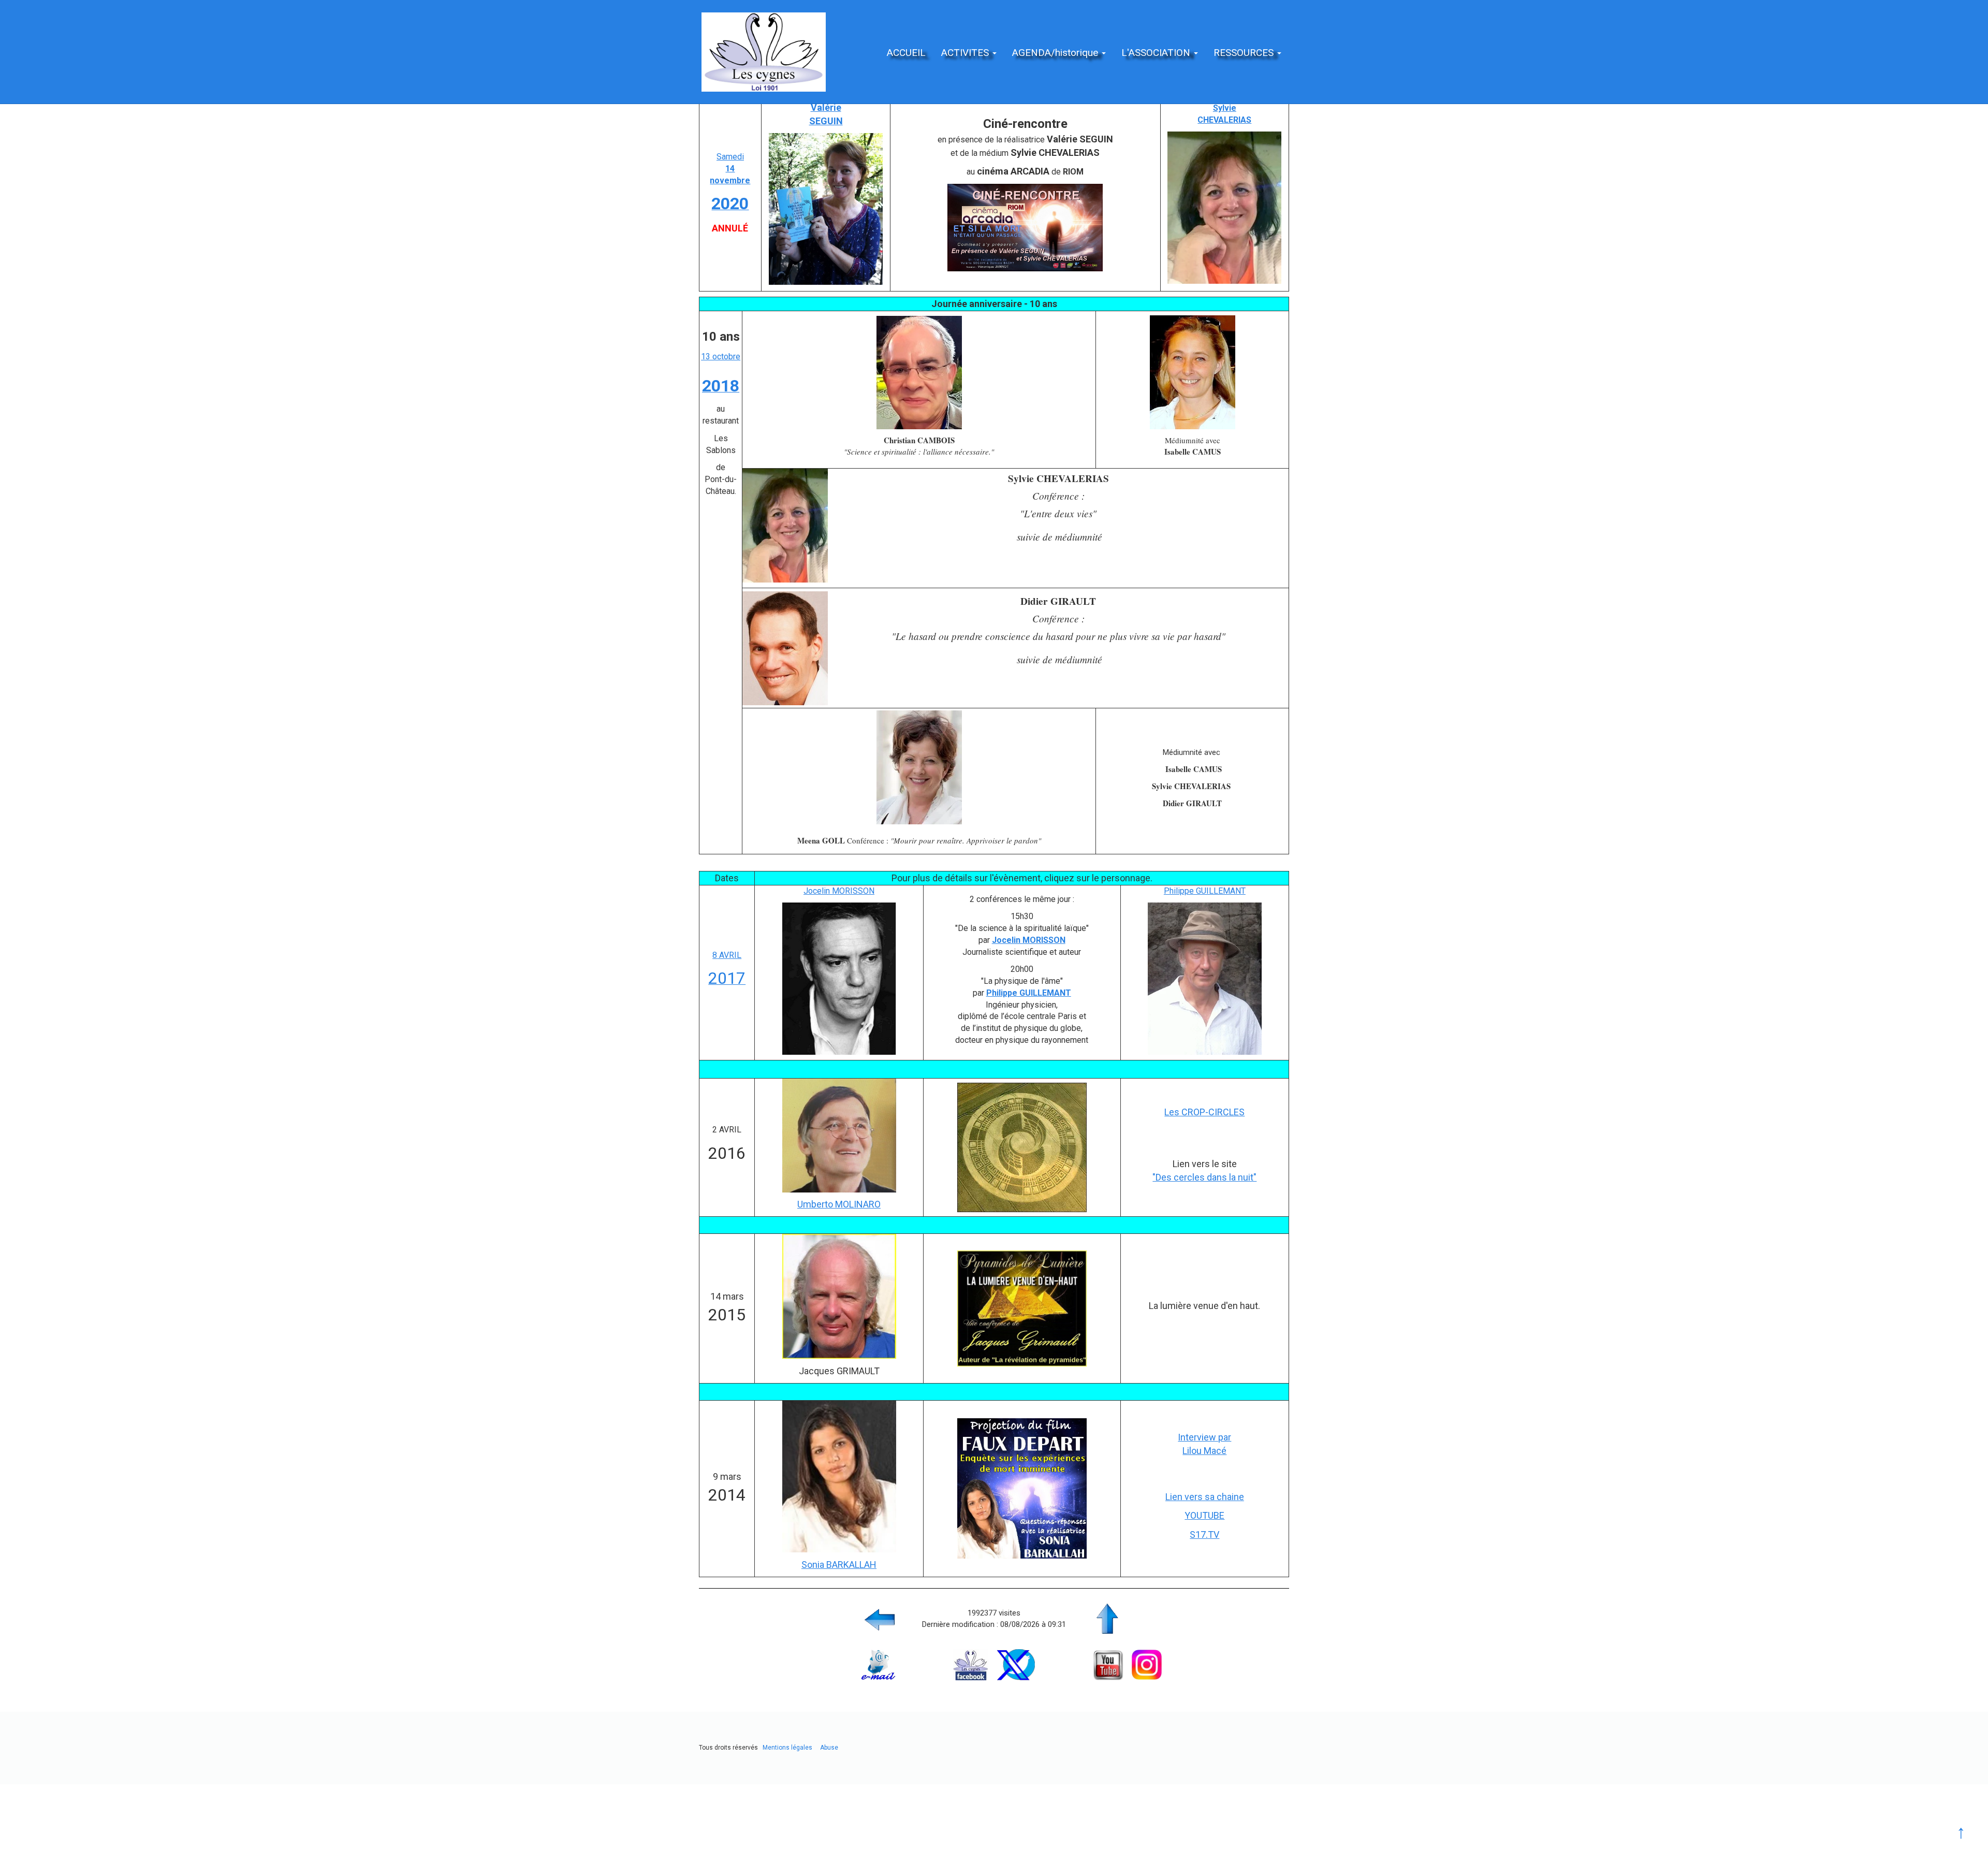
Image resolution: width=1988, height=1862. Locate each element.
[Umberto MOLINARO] (839, 1135)
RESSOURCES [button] (1245, 53)
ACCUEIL (906, 53)
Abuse (829, 1748)
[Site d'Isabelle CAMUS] (1192, 372)
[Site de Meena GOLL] (919, 767)
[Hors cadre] (1224, 207)
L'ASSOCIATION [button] (1157, 53)
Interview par (1204, 1437)
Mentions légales (787, 1748)
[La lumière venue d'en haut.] (839, 1296)
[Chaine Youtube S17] (1022, 1488)
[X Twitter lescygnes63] (1016, 1664)
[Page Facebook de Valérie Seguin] (826, 208)
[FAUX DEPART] (839, 1476)
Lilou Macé (1204, 1451)
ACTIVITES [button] (966, 53)
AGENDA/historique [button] (1056, 53)
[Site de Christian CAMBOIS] (919, 373)
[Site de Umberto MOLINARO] (1022, 1147)
